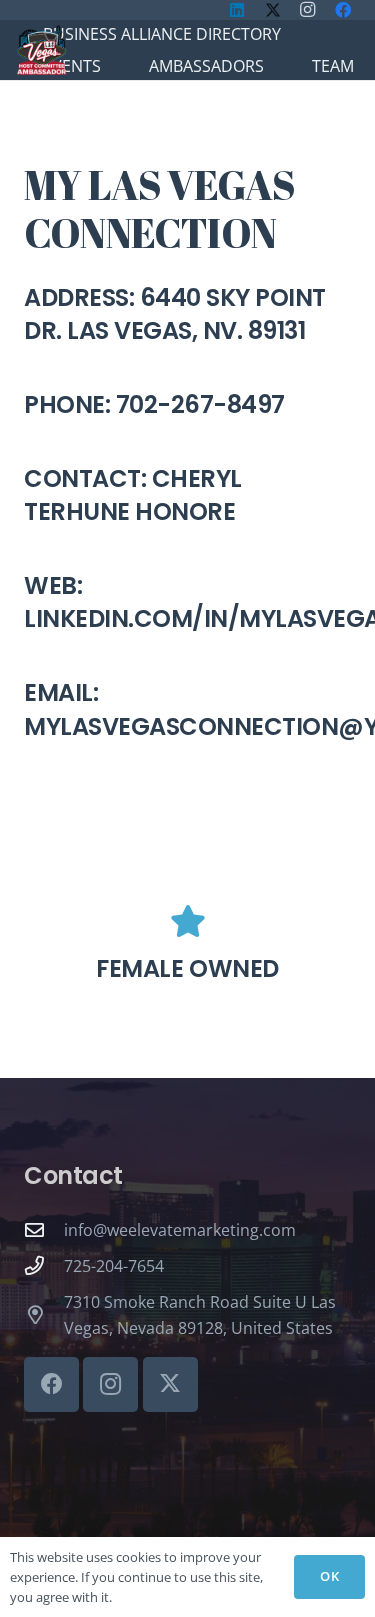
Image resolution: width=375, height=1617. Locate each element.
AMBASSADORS (206, 66)
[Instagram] (110, 1384)
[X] (170, 1384)
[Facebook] (51, 1384)
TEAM (333, 66)
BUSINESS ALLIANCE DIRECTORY (162, 34)
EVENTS (72, 66)
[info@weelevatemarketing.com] (44, 1229)
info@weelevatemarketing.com (180, 1230)
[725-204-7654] (44, 1265)
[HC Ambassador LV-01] (41, 50)
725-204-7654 (114, 1266)
